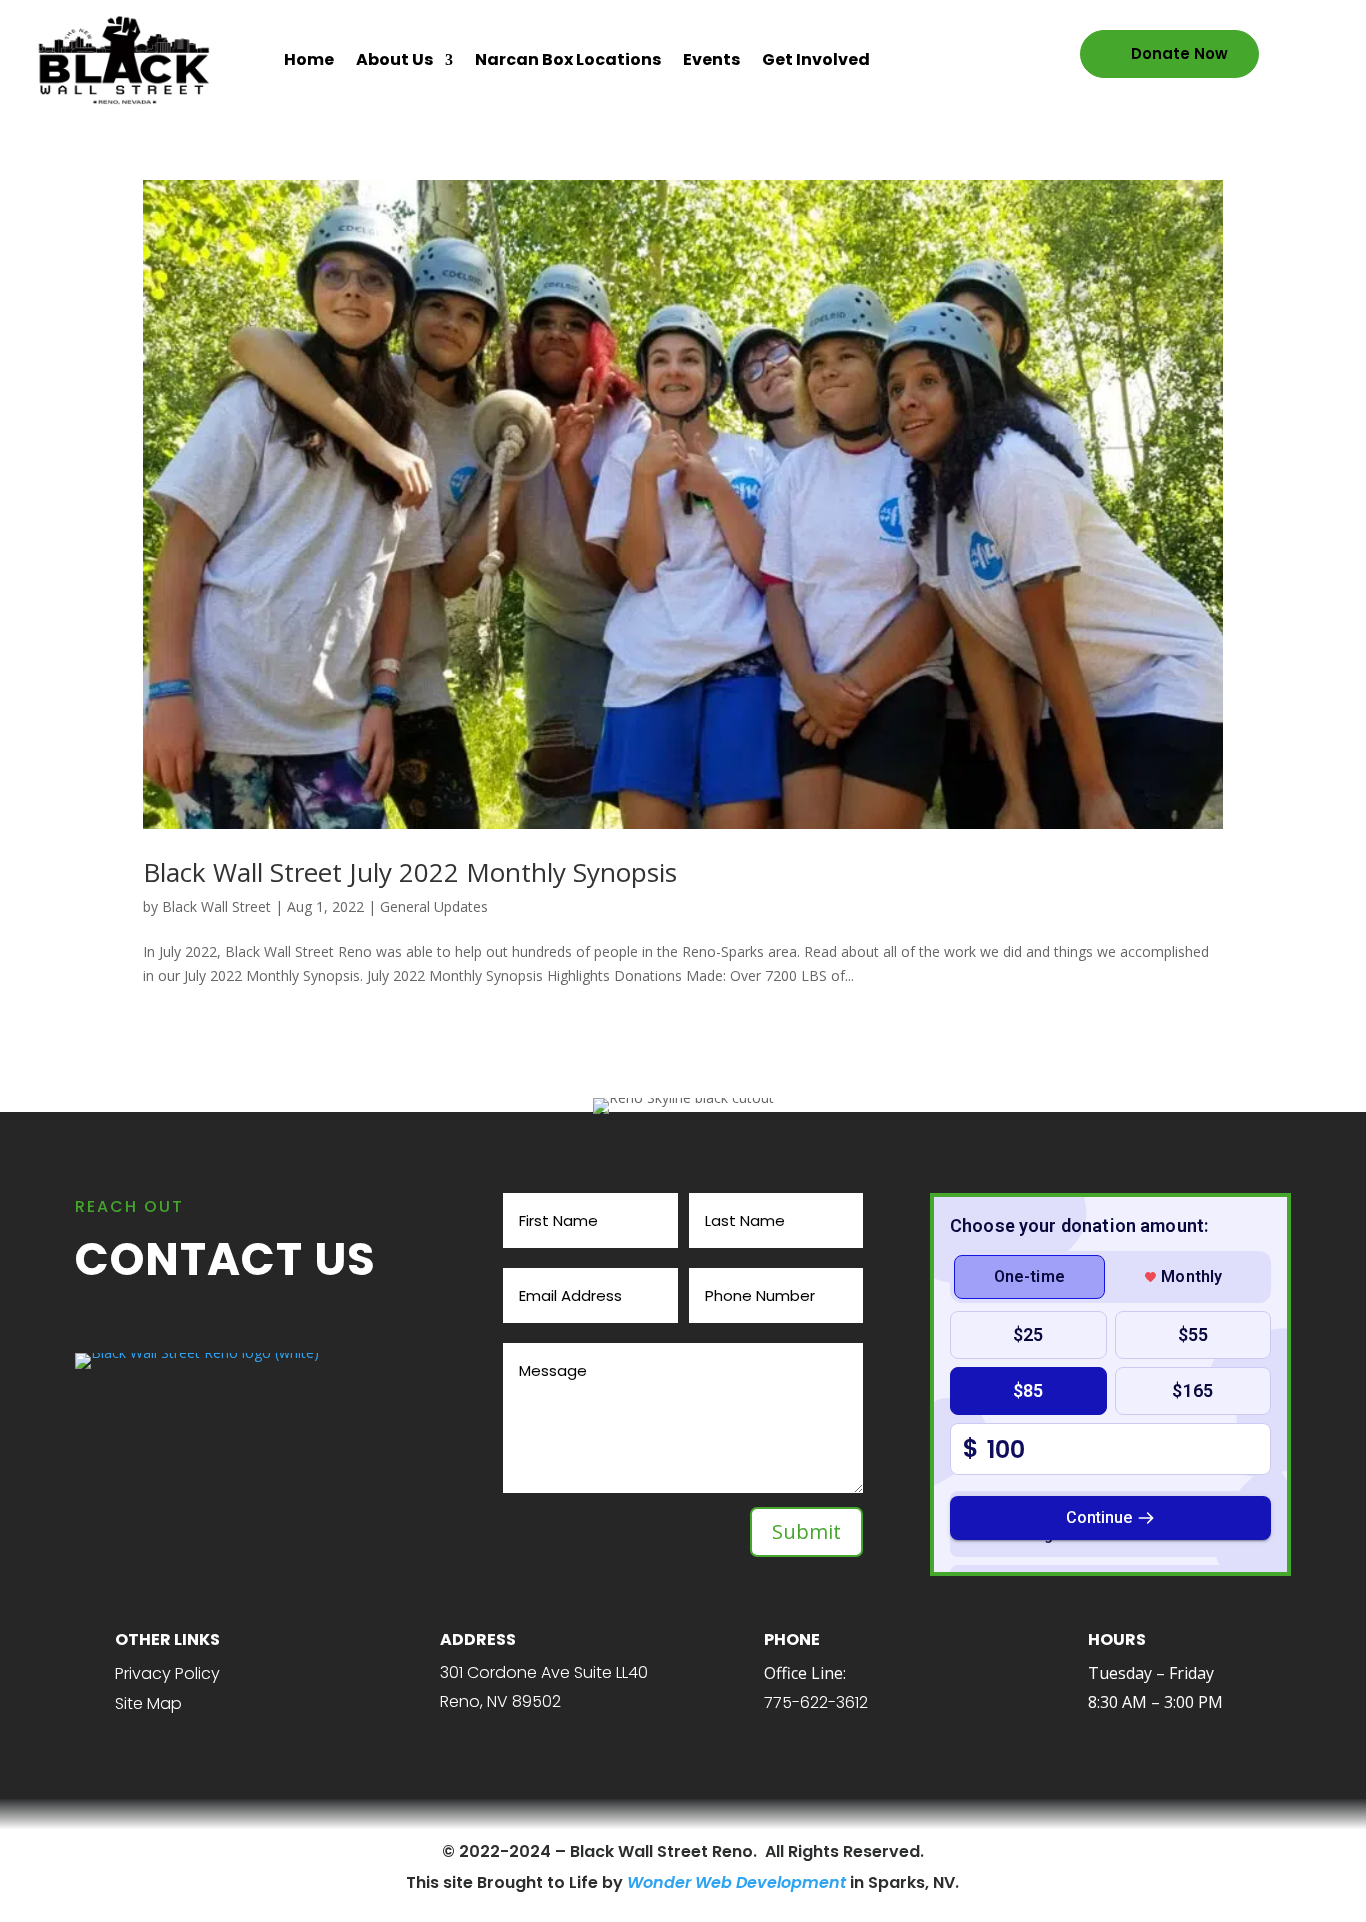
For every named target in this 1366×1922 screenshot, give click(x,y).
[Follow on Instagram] (233, 1853)
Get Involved (816, 59)
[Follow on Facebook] (165, 1853)
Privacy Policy (167, 1673)
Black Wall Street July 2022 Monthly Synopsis (410, 872)
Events (711, 59)
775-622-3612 (816, 1702)
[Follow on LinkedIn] (267, 1853)
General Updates (434, 906)
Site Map (148, 1703)
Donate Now (1179, 53)
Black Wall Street (216, 906)
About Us (394, 59)
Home (309, 59)
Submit (806, 1531)
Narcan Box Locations (568, 59)
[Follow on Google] (301, 1853)
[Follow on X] (199, 1853)
